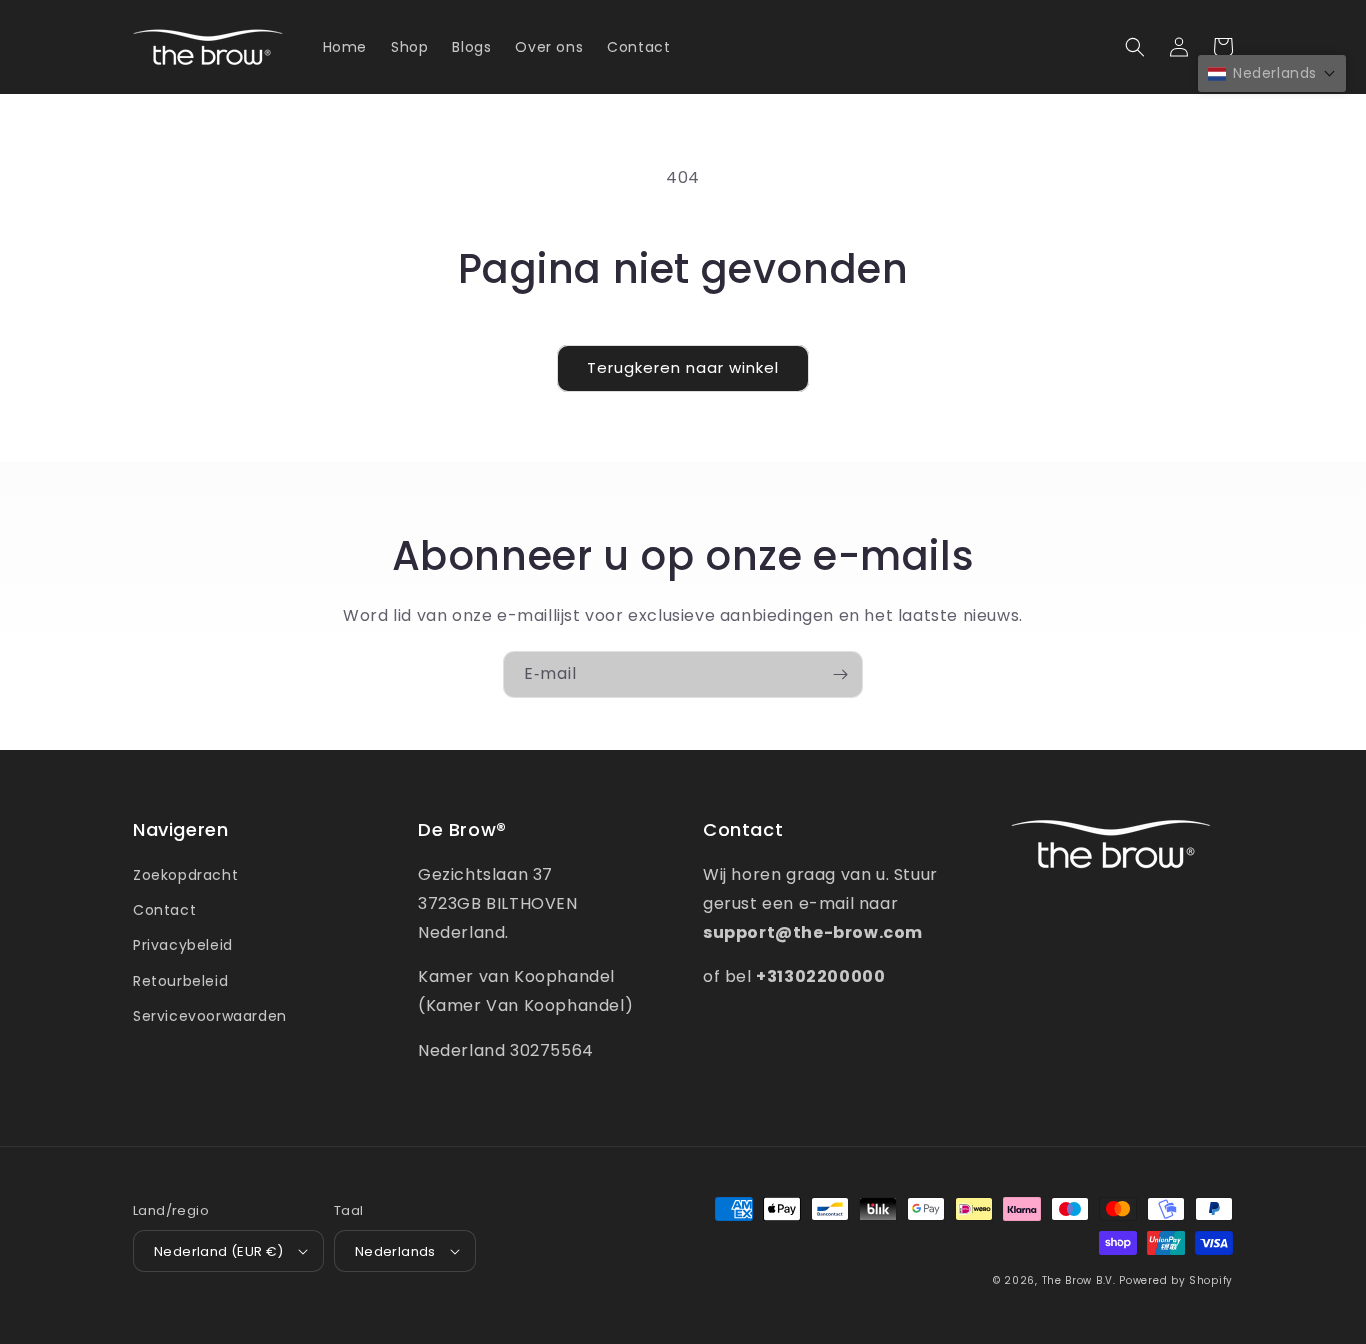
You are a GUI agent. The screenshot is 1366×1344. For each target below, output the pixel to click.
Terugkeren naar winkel (683, 367)
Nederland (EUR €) (219, 1251)
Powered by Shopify (1176, 1280)
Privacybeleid (183, 945)
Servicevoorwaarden (210, 1016)
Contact (164, 910)
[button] (1135, 47)
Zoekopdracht (185, 875)
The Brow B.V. (1079, 1280)
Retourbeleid (180, 981)
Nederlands (395, 1251)
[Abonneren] (840, 674)
